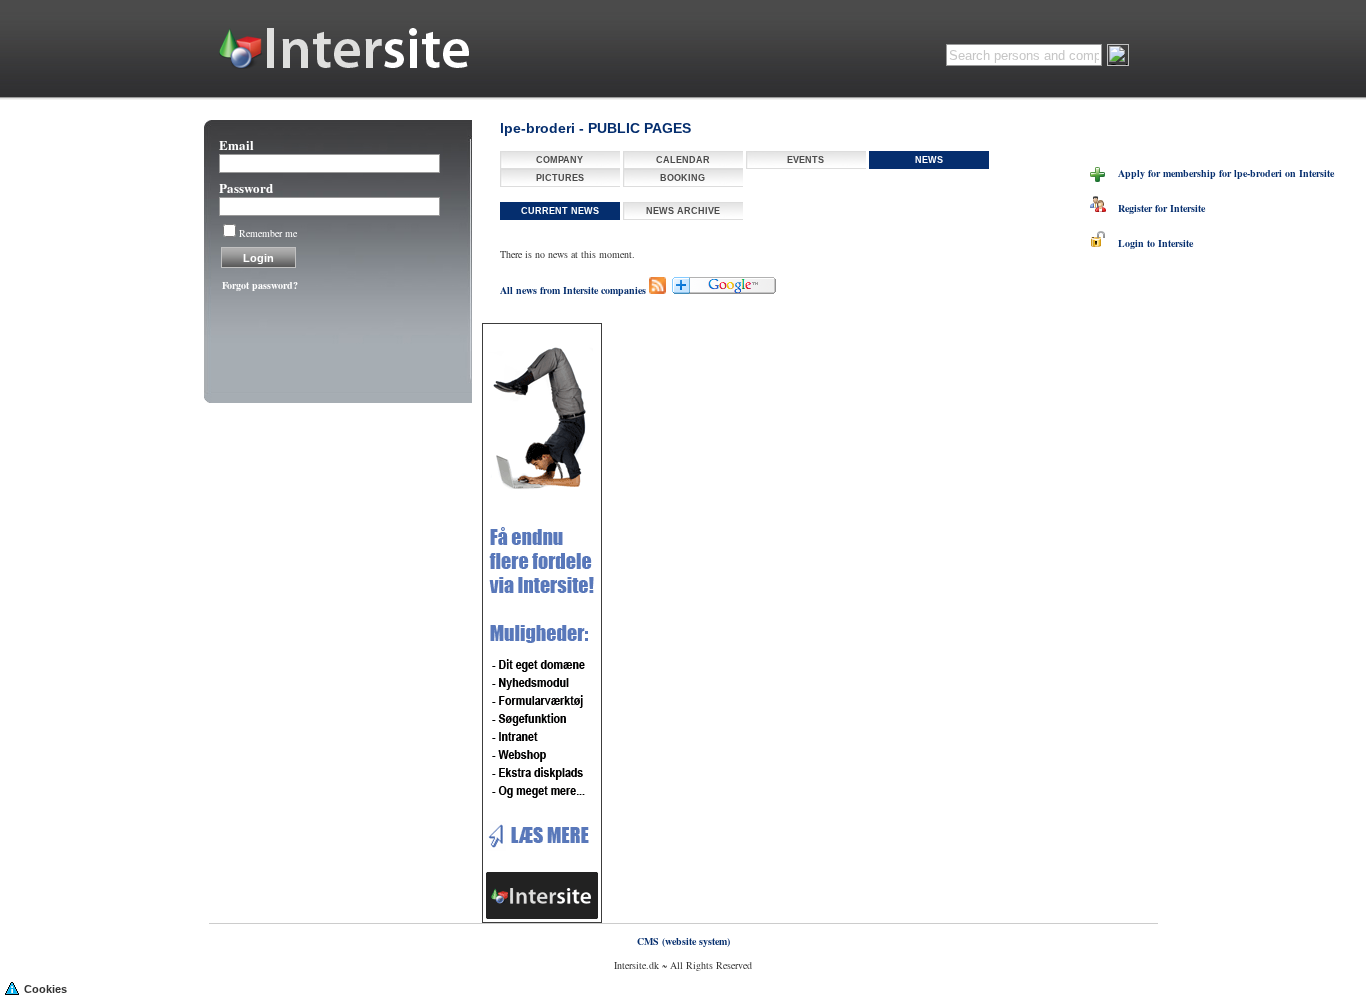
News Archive (683, 211)
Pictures (560, 178)
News (929, 160)
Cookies (45, 989)
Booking (682, 178)
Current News (560, 211)
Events (805, 160)
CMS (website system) (683, 941)
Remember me (268, 233)
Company (559, 160)
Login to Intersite (1149, 243)
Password (246, 187)
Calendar (683, 160)
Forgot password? (260, 285)
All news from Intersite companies (573, 290)
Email (236, 144)
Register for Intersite (1155, 208)
